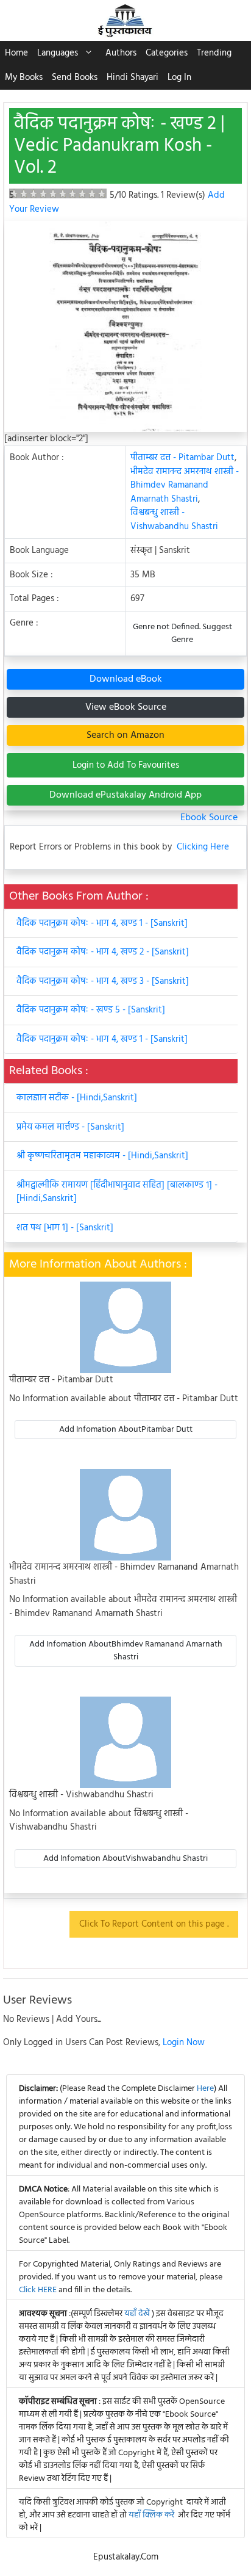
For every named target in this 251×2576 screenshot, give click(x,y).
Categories (167, 53)
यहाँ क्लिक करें (151, 2515)
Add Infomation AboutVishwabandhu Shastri (125, 1859)
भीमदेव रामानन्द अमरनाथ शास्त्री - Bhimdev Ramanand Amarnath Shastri (185, 485)
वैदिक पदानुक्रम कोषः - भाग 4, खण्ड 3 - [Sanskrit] (103, 981)
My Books (24, 78)
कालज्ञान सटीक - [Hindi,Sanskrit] (77, 1098)
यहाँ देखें (138, 2314)
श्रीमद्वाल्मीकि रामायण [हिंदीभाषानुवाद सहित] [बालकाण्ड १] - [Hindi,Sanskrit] (117, 1192)
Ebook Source (209, 818)
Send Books (75, 78)
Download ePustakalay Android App (125, 795)
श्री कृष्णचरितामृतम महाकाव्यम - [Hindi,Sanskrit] (102, 1156)
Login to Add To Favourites (126, 765)
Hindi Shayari (133, 78)
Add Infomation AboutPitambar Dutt (126, 1430)
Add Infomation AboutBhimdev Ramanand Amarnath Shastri (126, 1651)
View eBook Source (126, 707)
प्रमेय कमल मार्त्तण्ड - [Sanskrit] (70, 1127)
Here (205, 2089)
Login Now (184, 2043)
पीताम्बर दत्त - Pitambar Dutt (182, 458)
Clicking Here (203, 847)
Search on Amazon (125, 735)
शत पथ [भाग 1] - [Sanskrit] (65, 1228)
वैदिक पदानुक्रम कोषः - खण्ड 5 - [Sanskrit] (91, 1010)
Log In (179, 78)
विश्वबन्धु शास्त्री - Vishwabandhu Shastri (174, 520)
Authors (121, 53)
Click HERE (38, 2290)
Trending (214, 53)
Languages (58, 53)
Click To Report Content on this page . (154, 1924)
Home (16, 53)
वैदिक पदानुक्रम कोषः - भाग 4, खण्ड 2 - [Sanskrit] (103, 952)
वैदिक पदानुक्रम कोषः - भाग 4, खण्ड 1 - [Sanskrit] (102, 923)
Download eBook (126, 679)
